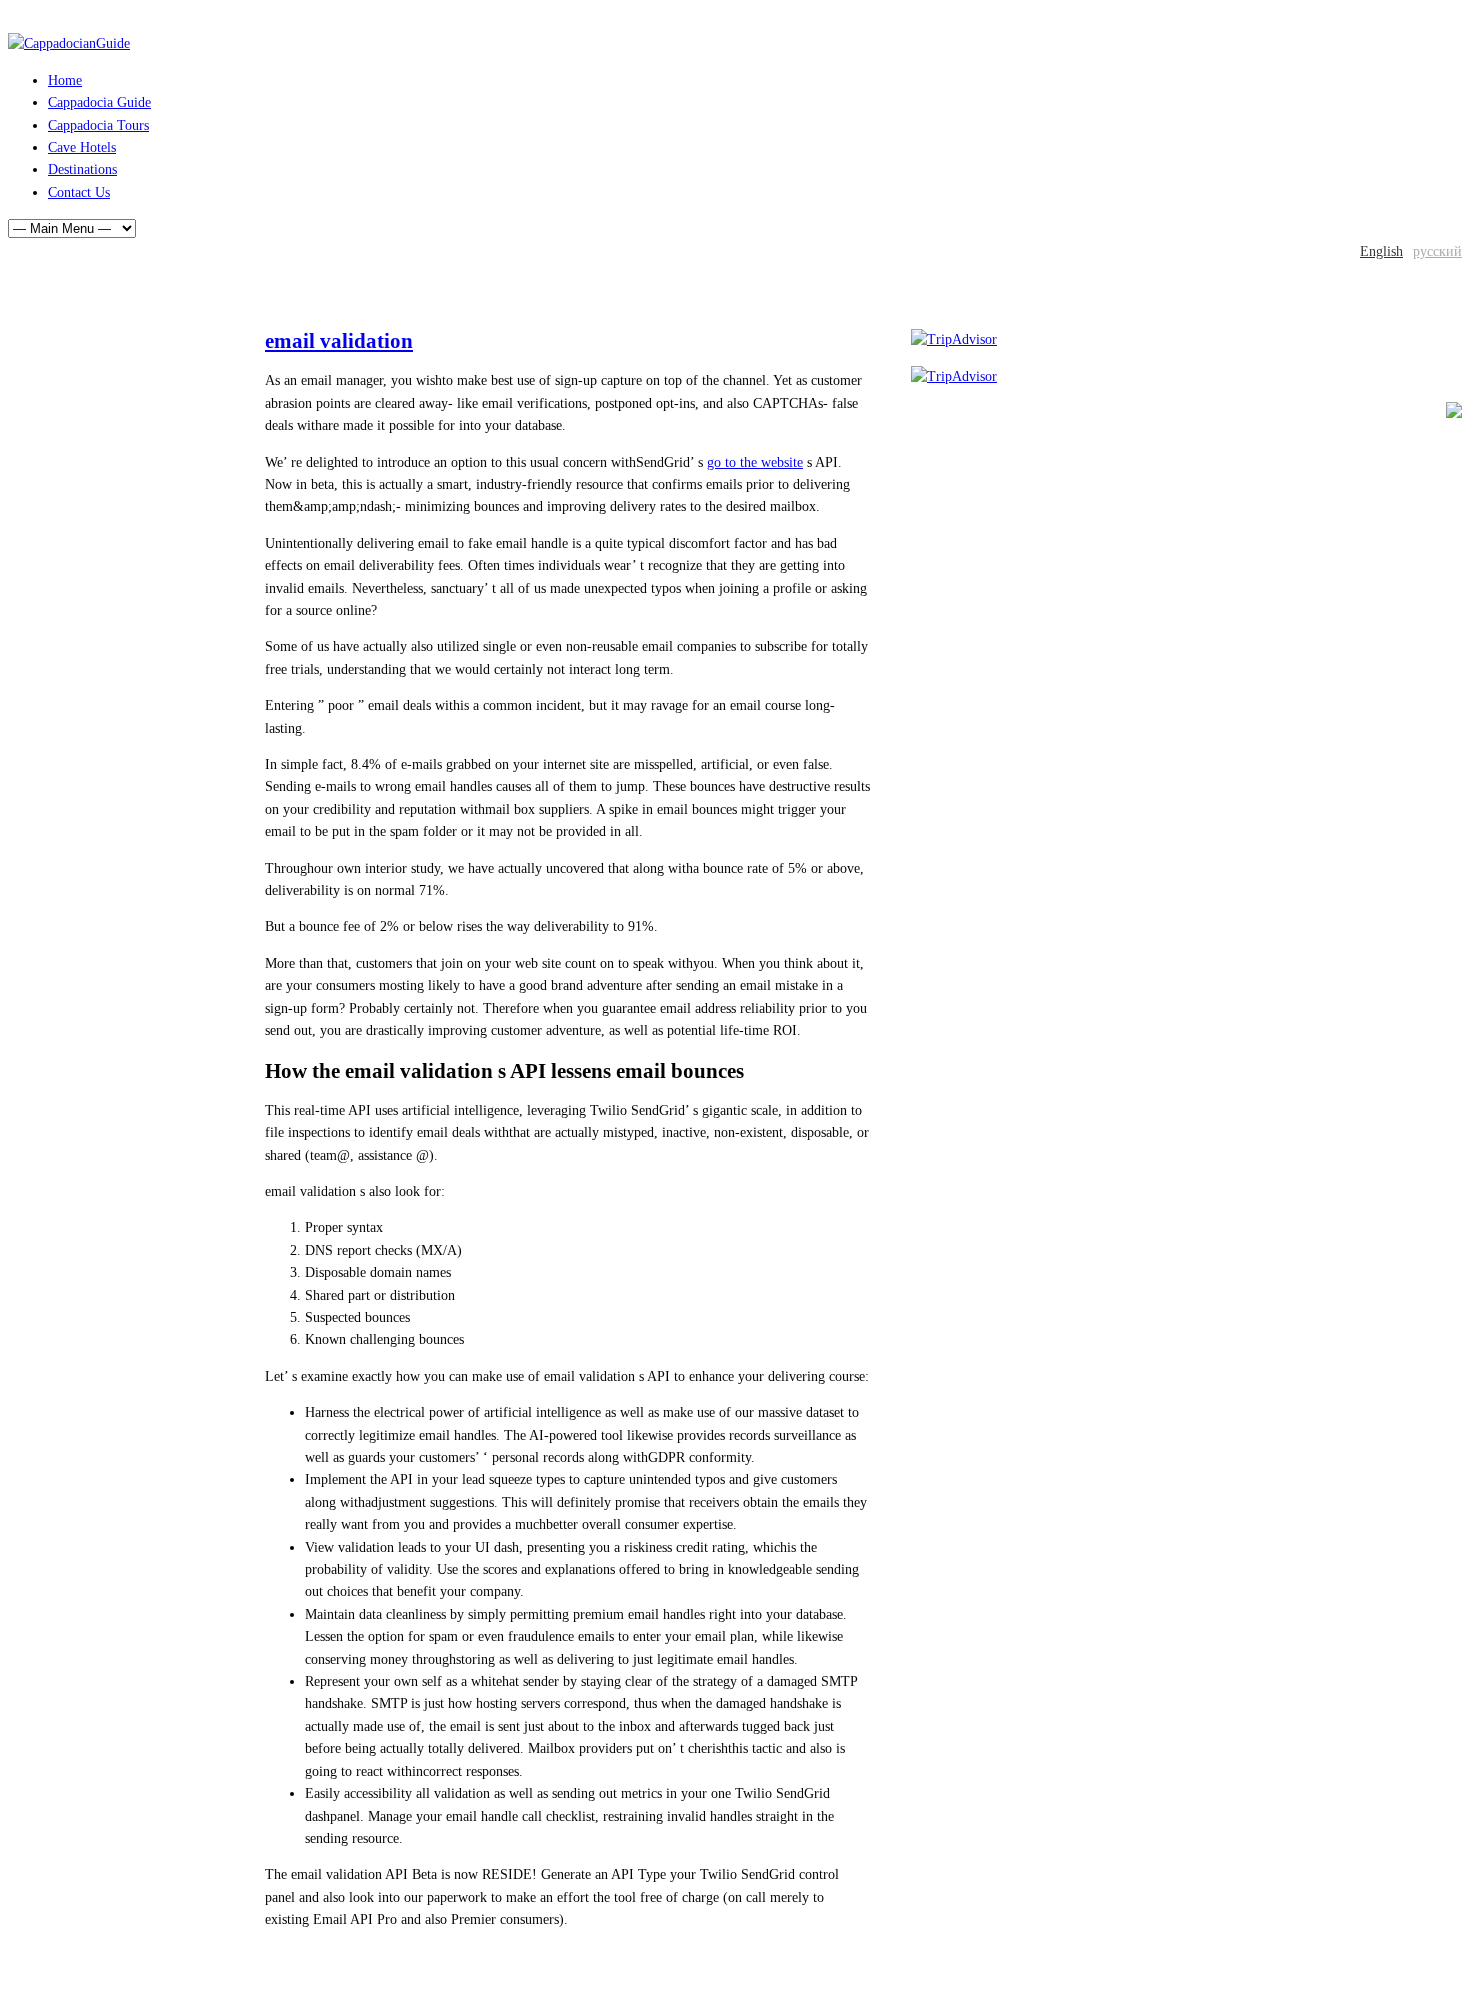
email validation (339, 341)
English (1381, 251)
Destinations (82, 169)
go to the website (755, 462)
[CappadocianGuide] (69, 43)
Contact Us (79, 192)
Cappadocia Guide (99, 102)
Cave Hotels (82, 147)
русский (1437, 251)
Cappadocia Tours (98, 125)
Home (65, 80)
